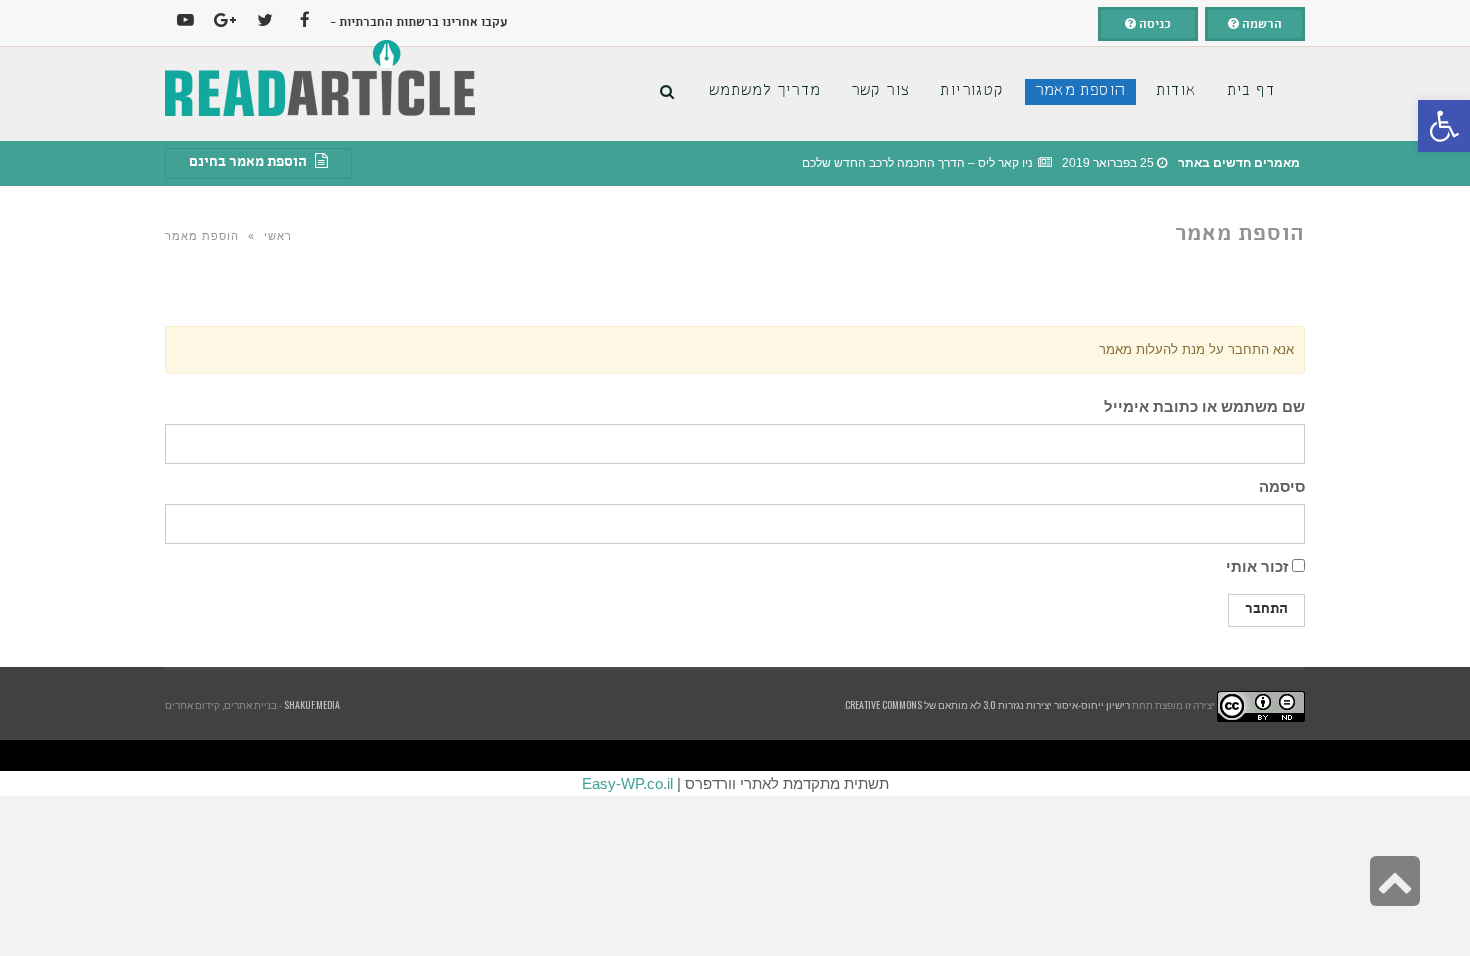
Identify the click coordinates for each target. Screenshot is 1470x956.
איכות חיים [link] (1372, 757)
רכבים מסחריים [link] (907, 757)
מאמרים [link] (1028, 757)
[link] (1444, 126)
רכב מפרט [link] (1198, 757)
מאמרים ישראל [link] (1179, 757)
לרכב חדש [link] (1266, 757)
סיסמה (1282, 486)
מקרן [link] (704, 757)
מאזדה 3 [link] (766, 757)
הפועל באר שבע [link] (1459, 757)
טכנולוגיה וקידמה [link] (1246, 757)
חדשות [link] (1145, 757)
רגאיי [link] (1098, 757)
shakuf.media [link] (312, 704)
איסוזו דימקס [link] (967, 757)
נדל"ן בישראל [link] (848, 757)
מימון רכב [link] (1070, 757)
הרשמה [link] (1260, 26)
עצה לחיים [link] (1053, 757)
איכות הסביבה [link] (1127, 757)
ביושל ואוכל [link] (1328, 757)
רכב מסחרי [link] (1159, 757)
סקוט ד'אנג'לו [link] (783, 757)
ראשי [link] (278, 236)
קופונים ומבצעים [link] (1409, 757)
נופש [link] (1016, 757)
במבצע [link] (1109, 757)
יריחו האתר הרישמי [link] (825, 757)
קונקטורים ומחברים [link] (744, 757)
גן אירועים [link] (1002, 757)
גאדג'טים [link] (865, 757)
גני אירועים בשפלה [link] (1220, 757)
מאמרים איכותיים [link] (1350, 757)
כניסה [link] (1153, 26)
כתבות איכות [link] (1284, 757)
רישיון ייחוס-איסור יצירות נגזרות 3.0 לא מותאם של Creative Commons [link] (987, 704)
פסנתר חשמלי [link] (719, 757)
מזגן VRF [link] (949, 757)
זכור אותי (1259, 566)
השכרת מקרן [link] (689, 757)
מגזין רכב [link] (1388, 757)
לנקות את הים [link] (930, 757)
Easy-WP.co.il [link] (627, 783)
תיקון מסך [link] (802, 757)
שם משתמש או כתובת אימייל (1204, 406)
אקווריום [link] (1085, 757)
